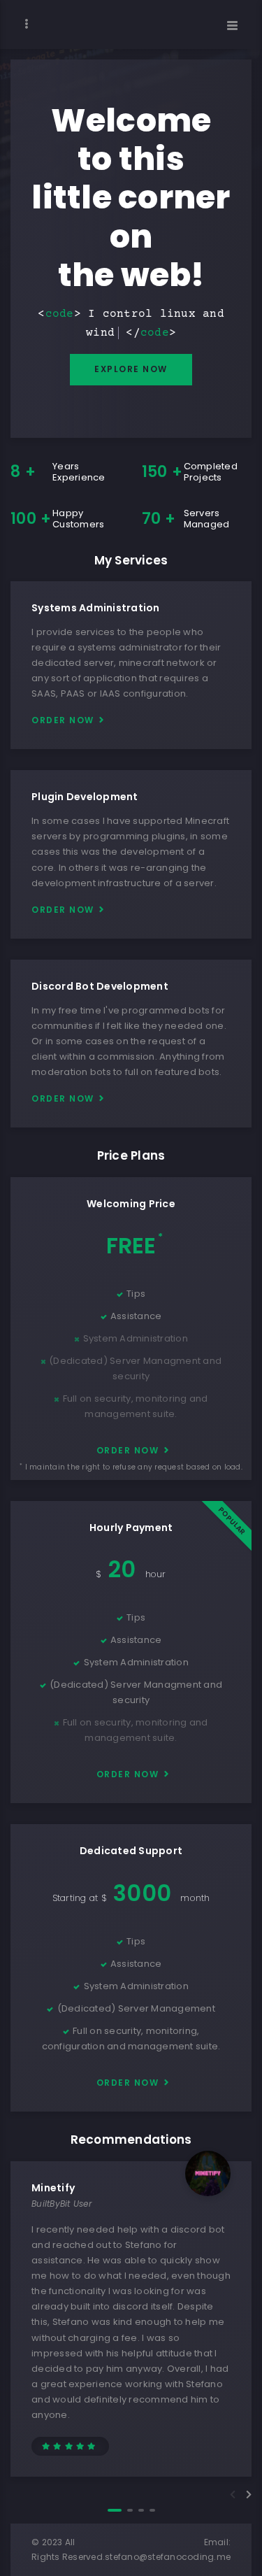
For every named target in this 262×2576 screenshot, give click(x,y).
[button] (115, 2510)
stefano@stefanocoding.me (168, 2557)
